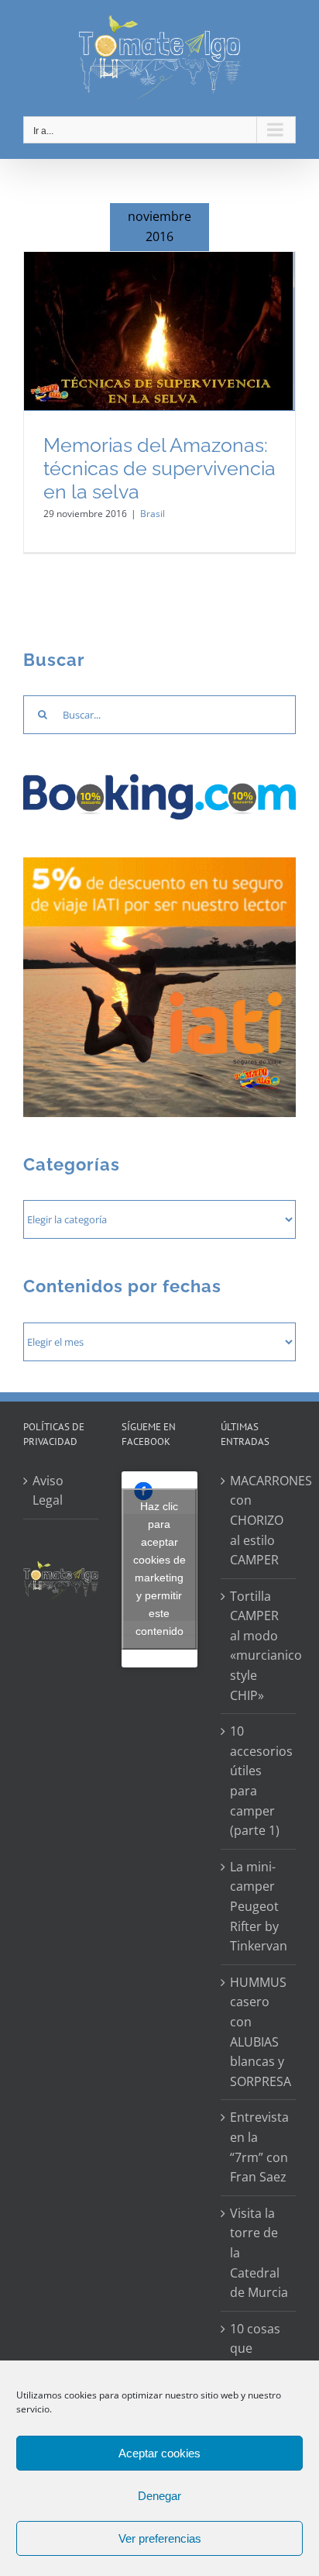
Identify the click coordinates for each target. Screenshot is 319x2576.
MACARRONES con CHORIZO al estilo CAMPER (259, 1520)
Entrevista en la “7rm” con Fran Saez (259, 2147)
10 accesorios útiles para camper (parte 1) (259, 1781)
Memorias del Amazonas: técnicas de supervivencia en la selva (159, 469)
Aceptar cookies (159, 2453)
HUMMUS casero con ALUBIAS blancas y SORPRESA (259, 2032)
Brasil (153, 514)
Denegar (159, 2496)
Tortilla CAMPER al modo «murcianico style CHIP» (259, 1646)
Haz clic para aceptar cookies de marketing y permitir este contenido (159, 1569)
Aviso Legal (48, 1491)
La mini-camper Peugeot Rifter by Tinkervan (259, 1906)
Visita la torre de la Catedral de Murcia (259, 2253)
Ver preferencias (160, 2538)
